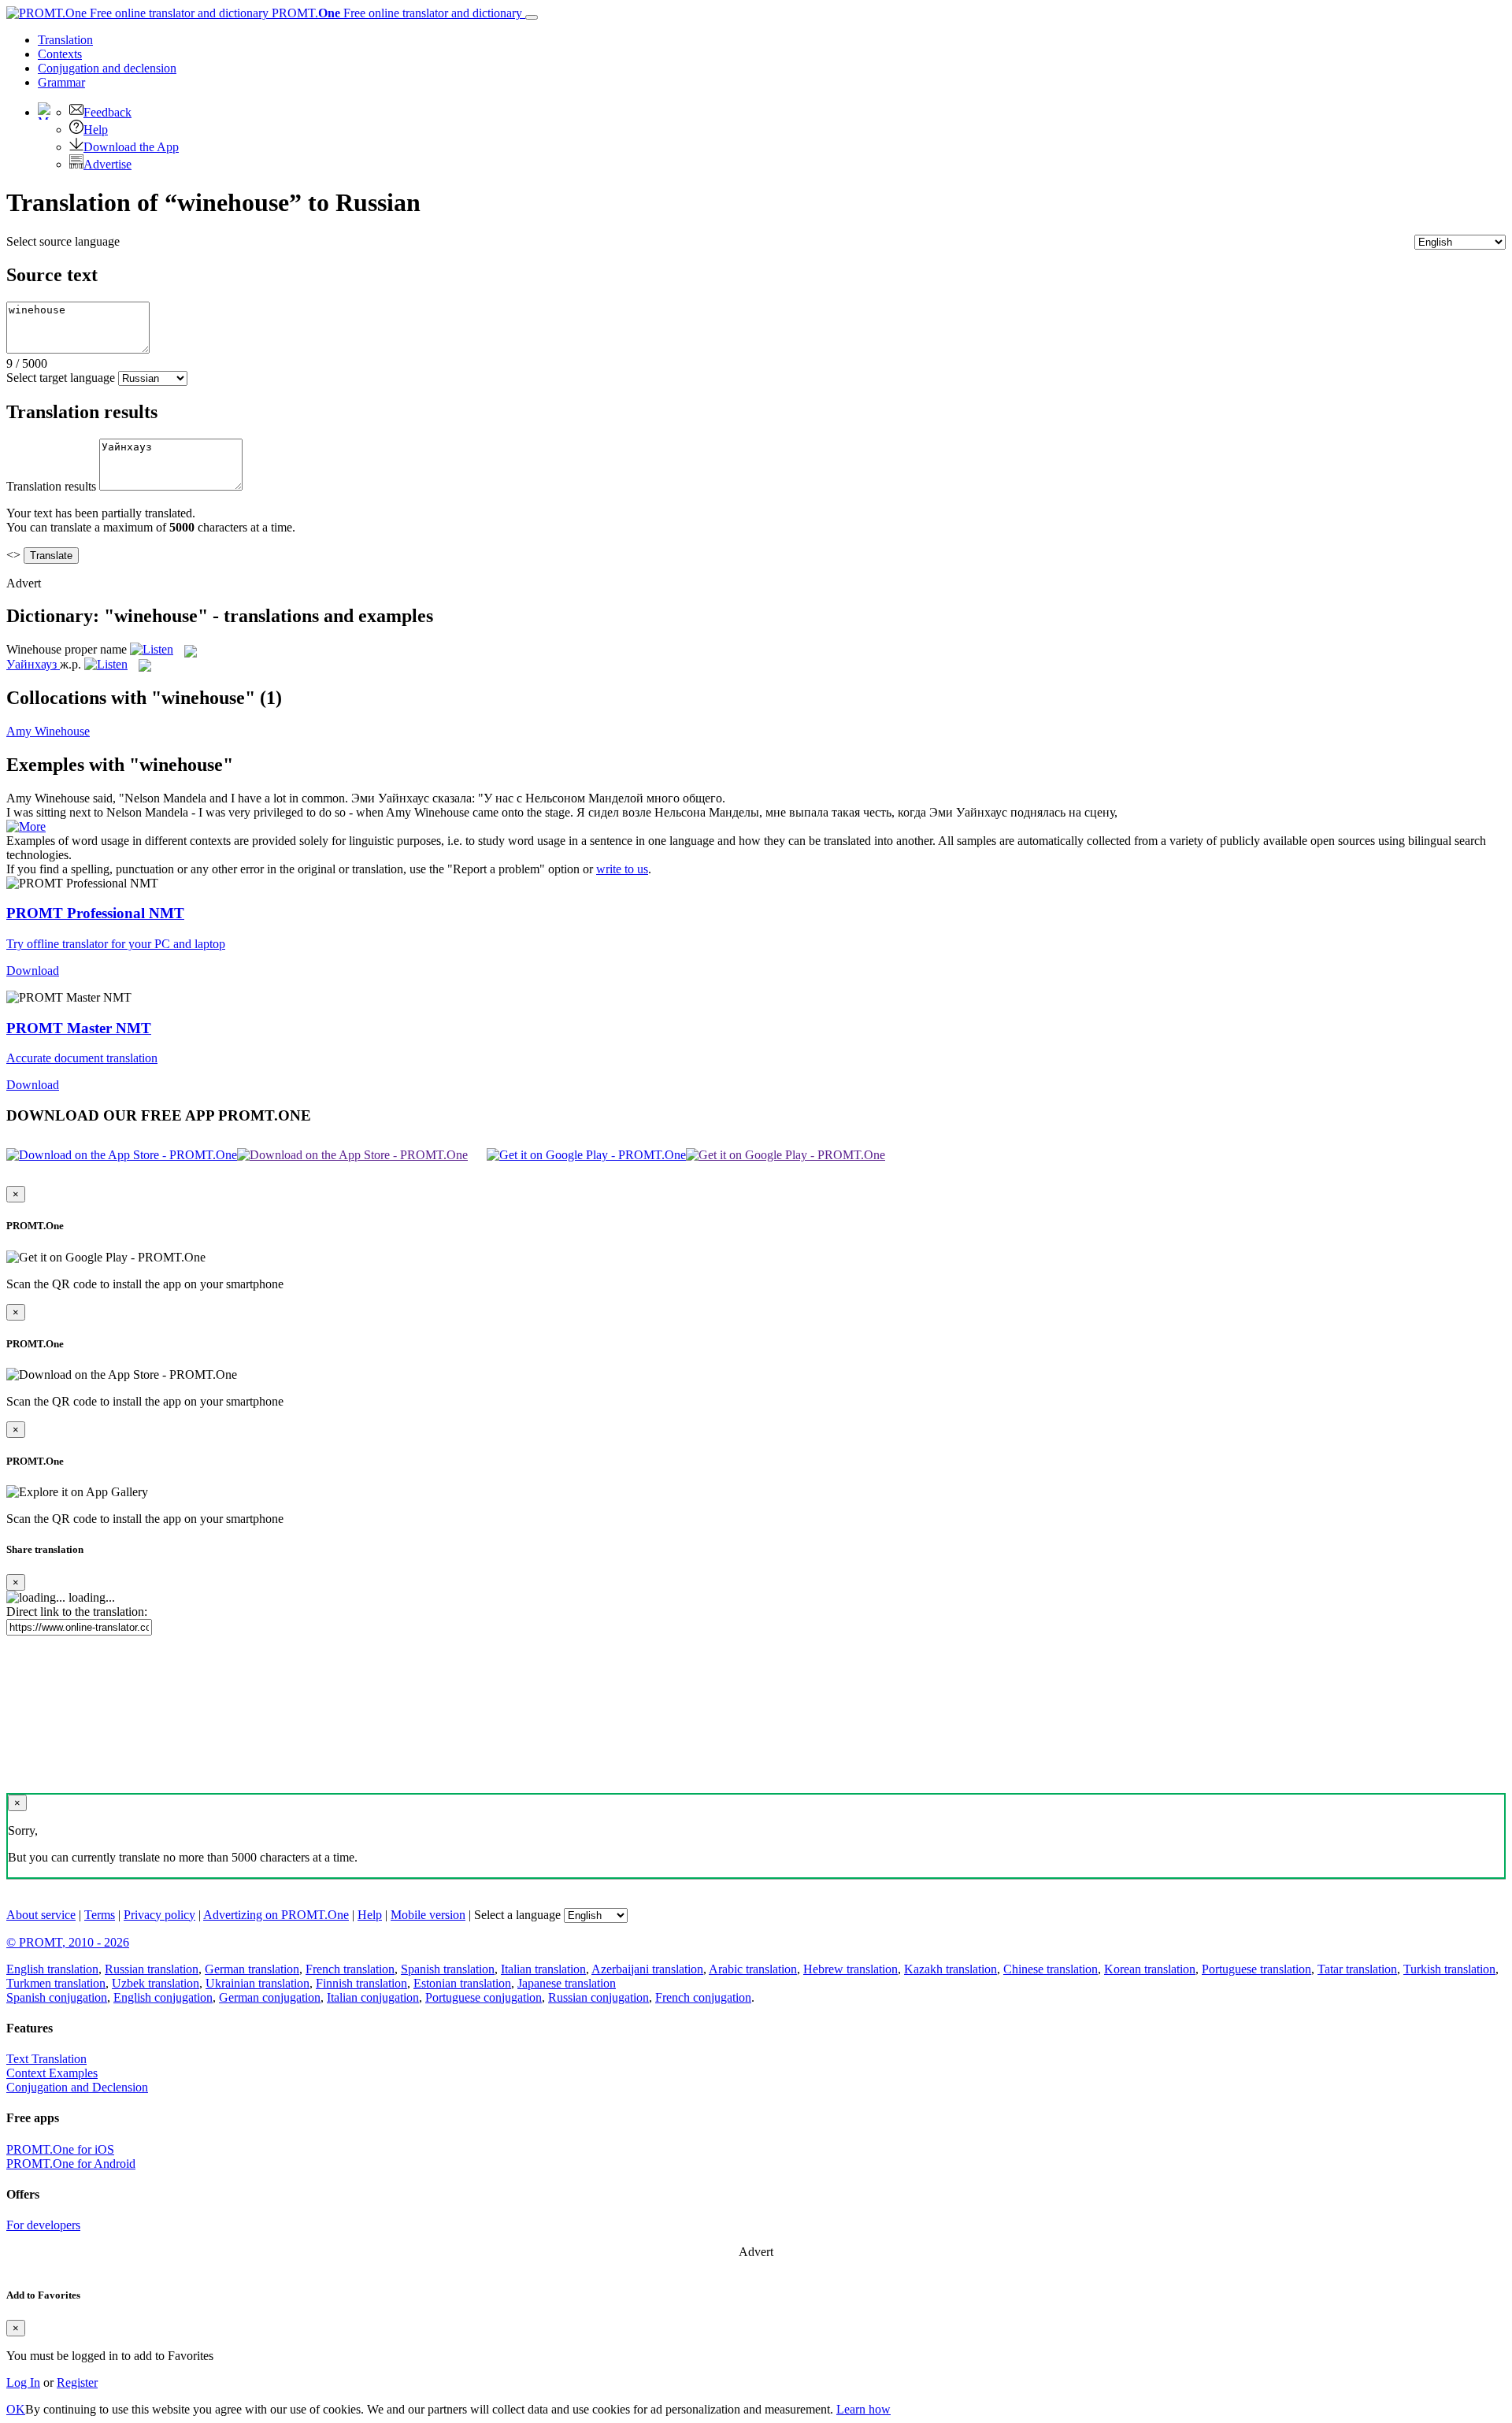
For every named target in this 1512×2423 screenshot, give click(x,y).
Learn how (863, 2409)
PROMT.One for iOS (60, 2149)
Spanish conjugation (57, 1997)
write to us (622, 869)
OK (16, 2409)
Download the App (131, 147)
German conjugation (270, 1997)
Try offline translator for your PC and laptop (116, 944)
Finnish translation (361, 1983)
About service (41, 1915)
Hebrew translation (850, 1969)
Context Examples (52, 2073)
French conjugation (703, 1997)
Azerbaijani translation (647, 1969)
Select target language (61, 378)
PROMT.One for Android (71, 2164)
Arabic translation (753, 1969)
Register (77, 2382)
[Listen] (152, 649)
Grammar (61, 82)
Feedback (107, 112)
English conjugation (163, 1997)
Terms (100, 1915)
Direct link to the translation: (77, 1612)
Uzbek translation (156, 1983)
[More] (26, 826)
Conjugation (107, 68)
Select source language (63, 241)
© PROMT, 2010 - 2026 (68, 1942)
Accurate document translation (82, 1058)
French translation (350, 1969)
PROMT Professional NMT (95, 913)
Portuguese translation (1256, 1969)
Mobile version (428, 1915)
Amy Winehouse (48, 731)
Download (33, 971)
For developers (43, 2225)
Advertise (107, 164)
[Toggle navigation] (532, 17)
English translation (52, 1969)
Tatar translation (1357, 1969)
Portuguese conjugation (484, 1997)
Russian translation (152, 1969)
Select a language (517, 1915)
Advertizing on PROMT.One (276, 1915)
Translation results (51, 486)
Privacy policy (159, 1915)
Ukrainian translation (258, 1983)
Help (96, 130)
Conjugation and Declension (77, 2087)
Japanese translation (567, 1983)
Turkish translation (1449, 1969)
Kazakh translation (951, 1969)
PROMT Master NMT (79, 1028)
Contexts (60, 54)
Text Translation (46, 2059)
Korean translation (1150, 1969)
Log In (23, 2382)
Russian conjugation (598, 1997)
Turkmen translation (56, 1983)
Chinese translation (1051, 1969)
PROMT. (395, 13)
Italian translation (543, 1969)
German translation (252, 1969)
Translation (65, 40)
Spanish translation (448, 1969)
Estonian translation (462, 1983)
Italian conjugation (373, 1997)
